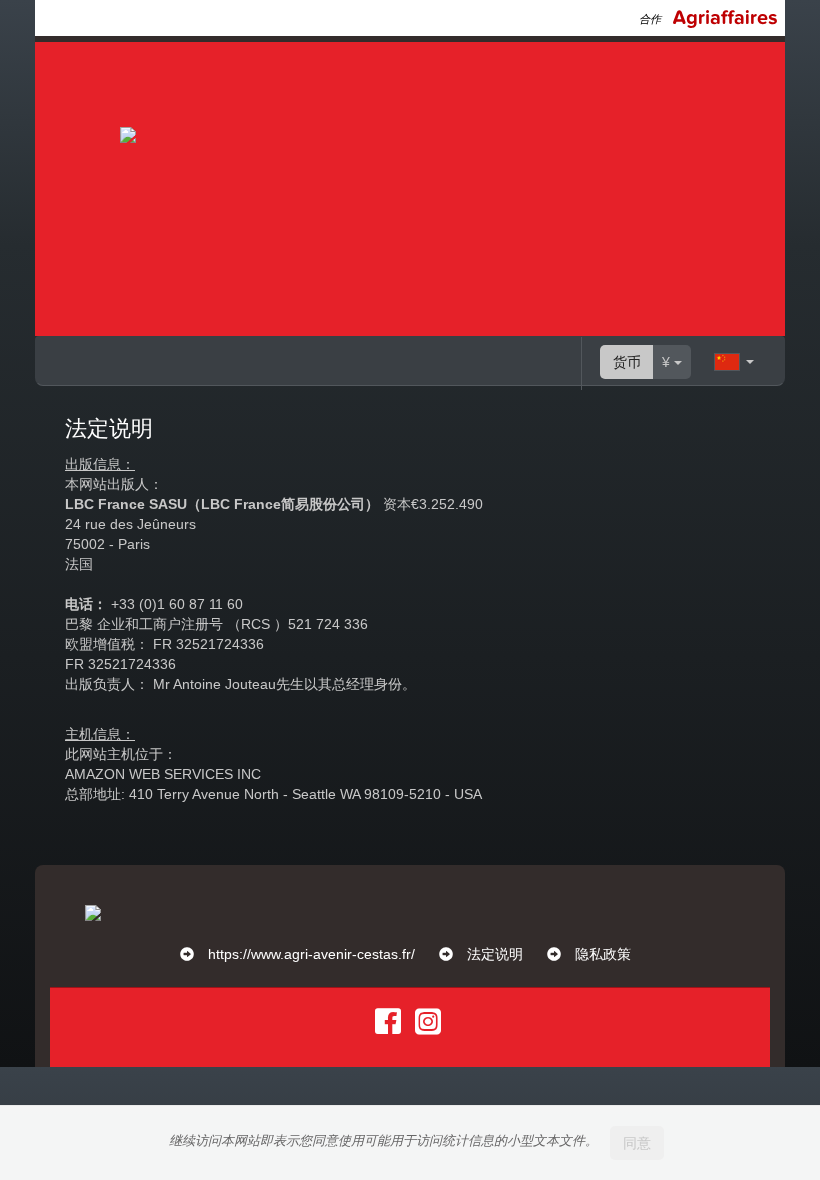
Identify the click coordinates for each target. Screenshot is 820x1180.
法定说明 (495, 954)
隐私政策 (603, 954)
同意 (637, 1143)
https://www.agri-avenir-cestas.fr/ (311, 954)
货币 (627, 362)
